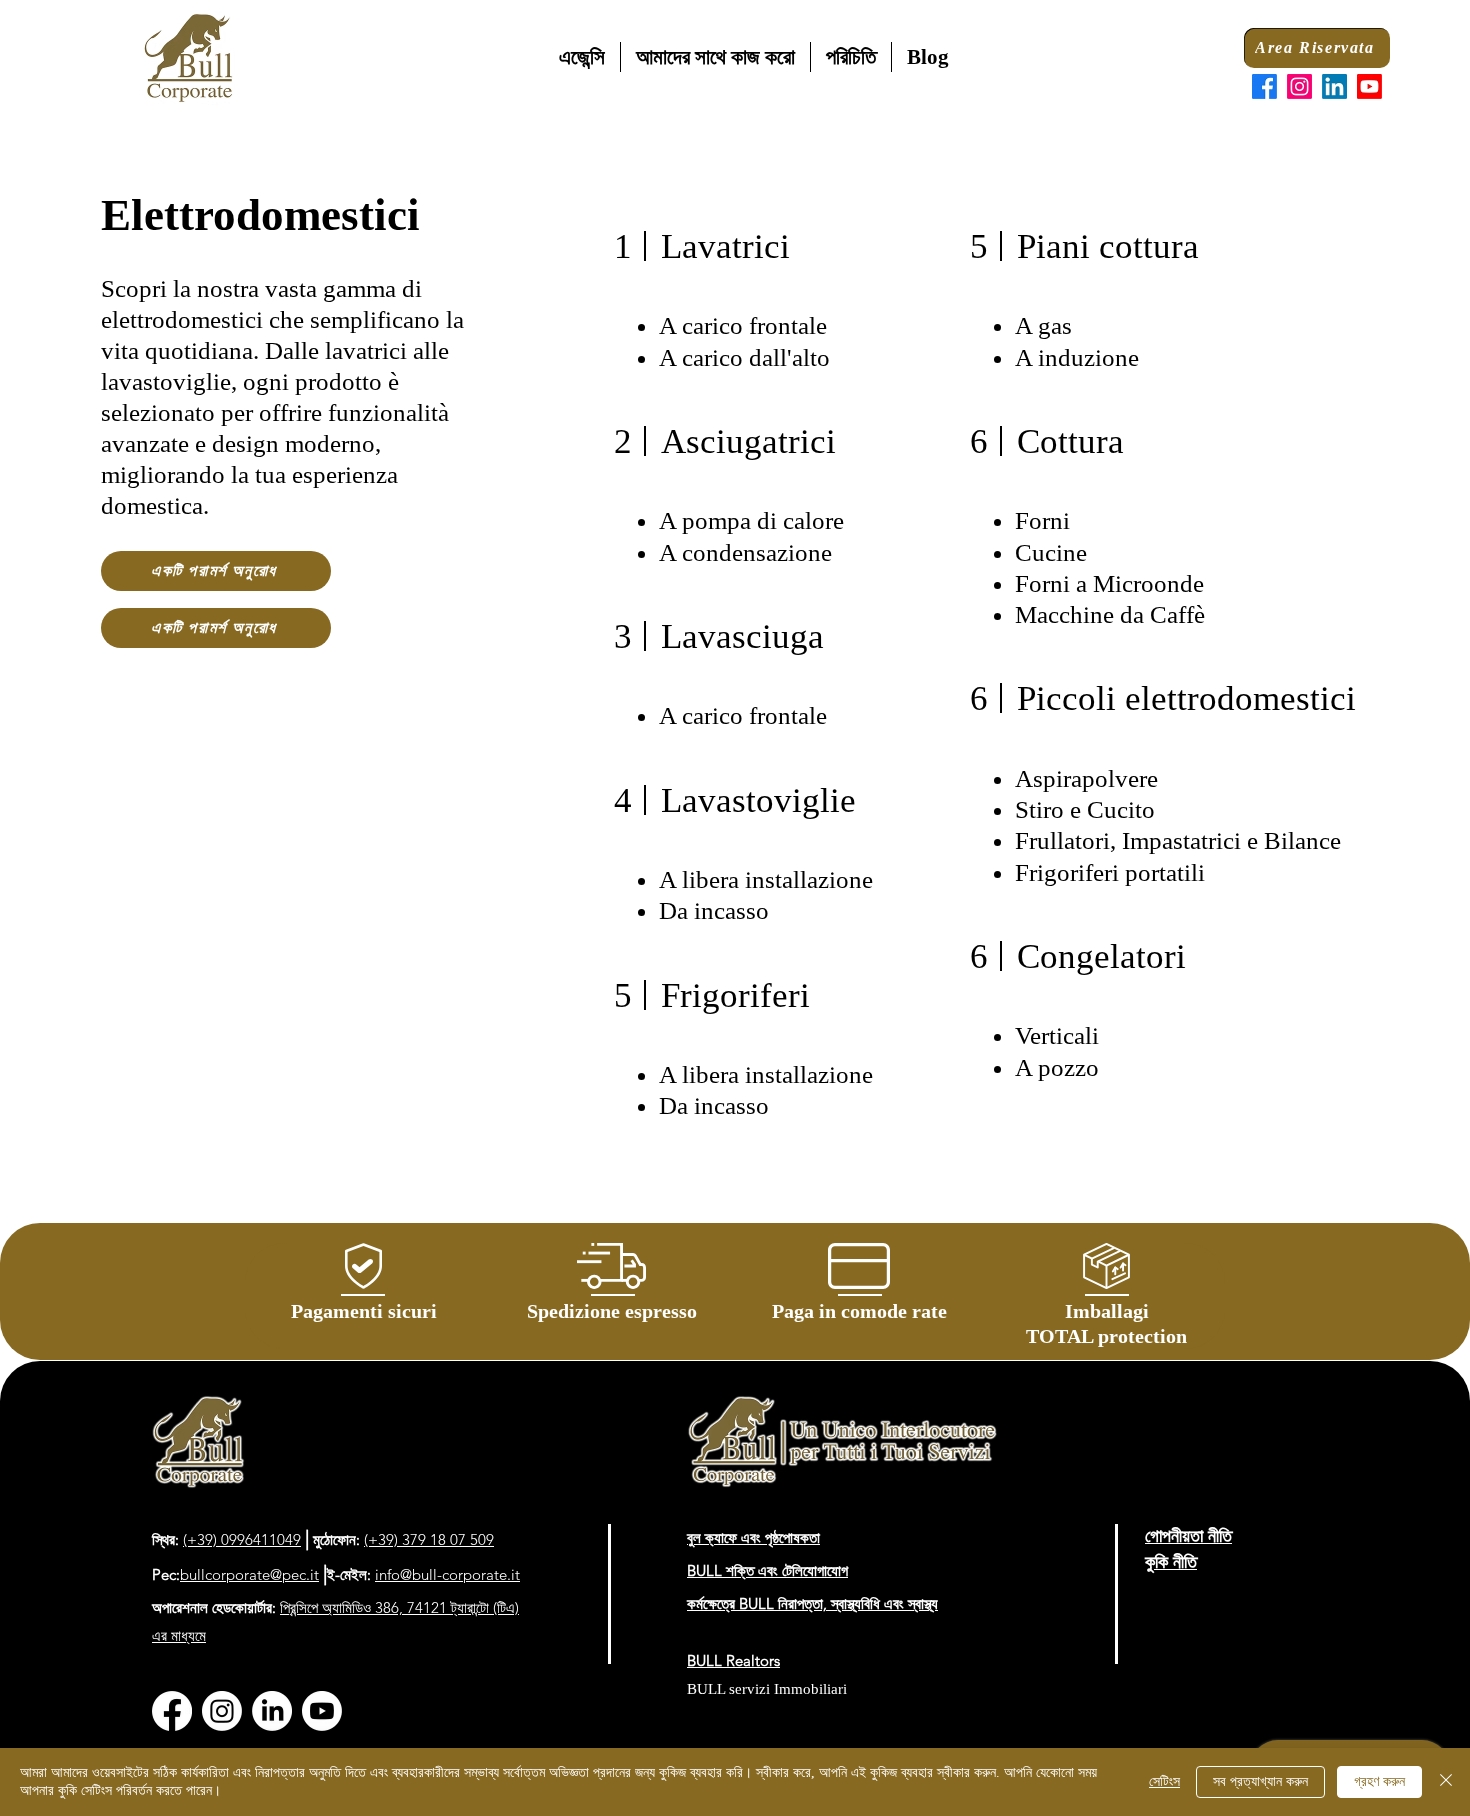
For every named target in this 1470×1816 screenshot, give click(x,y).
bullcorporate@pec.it (249, 1574)
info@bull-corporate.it (447, 1574)
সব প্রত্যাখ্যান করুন (1260, 1781)
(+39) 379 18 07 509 (429, 1539)
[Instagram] (1299, 86)
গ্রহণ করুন (1379, 1781)
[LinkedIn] (1334, 86)
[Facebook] (1264, 86)
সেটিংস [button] (1164, 1781)
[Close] (1446, 1782)
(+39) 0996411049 (242, 1539)
